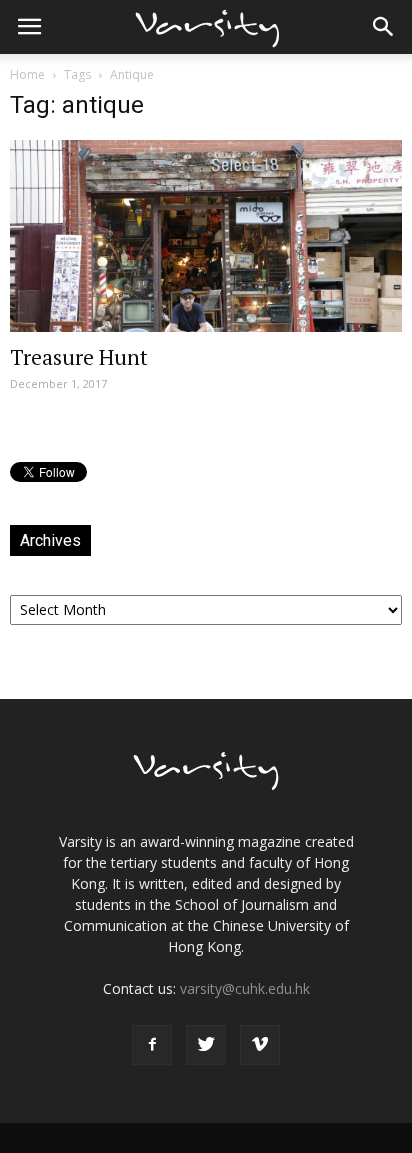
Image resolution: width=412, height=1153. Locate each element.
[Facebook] (152, 1045)
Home (27, 74)
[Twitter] (206, 1045)
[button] (384, 27)
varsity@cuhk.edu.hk (245, 988)
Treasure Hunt (79, 357)
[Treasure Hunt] (206, 236)
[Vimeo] (260, 1045)
